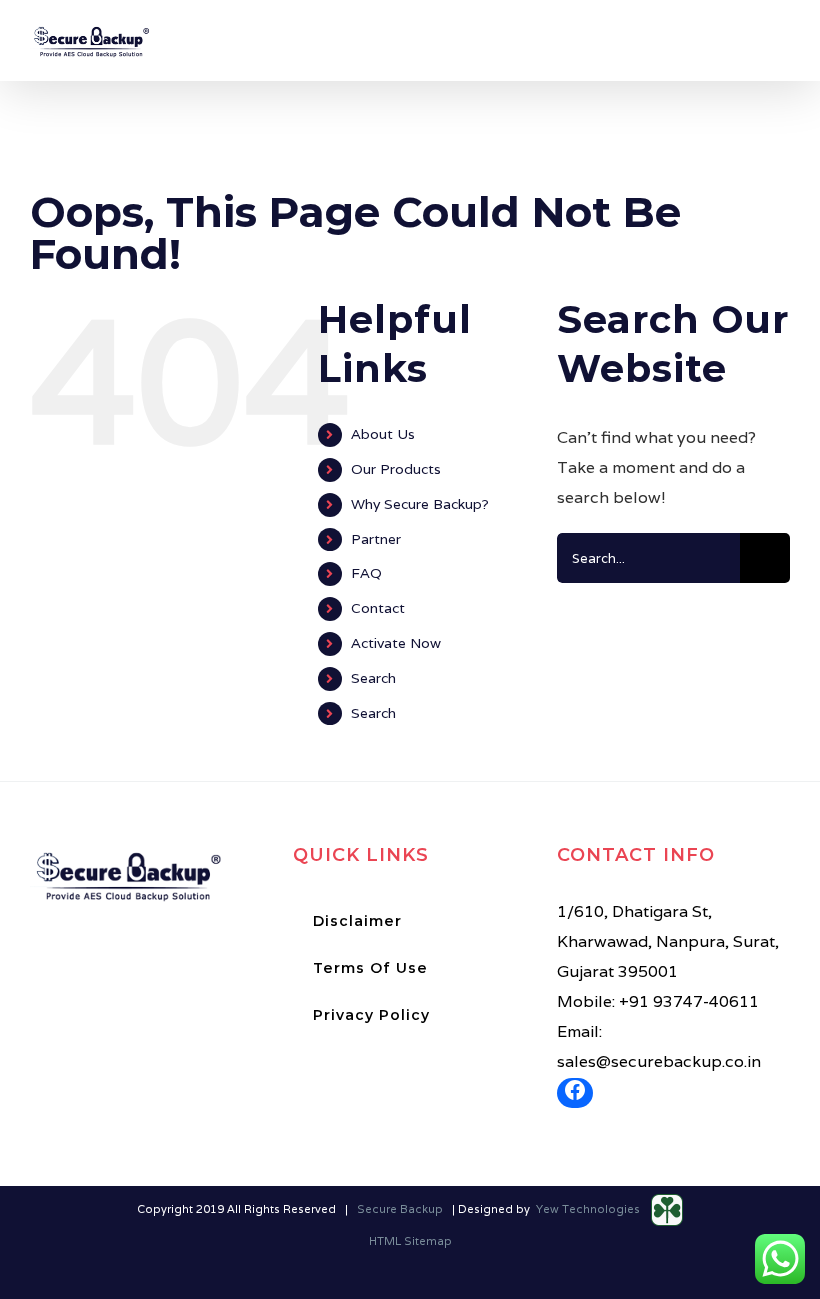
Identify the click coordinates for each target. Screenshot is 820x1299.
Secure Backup (400, 1209)
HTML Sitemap (410, 1241)
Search (373, 678)
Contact (378, 608)
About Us (383, 434)
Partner (376, 539)
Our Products (396, 469)
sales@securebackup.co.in (659, 1061)
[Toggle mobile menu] (782, 47)
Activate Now (396, 643)
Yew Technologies (589, 1209)
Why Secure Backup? (420, 504)
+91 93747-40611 (689, 1001)
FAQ (366, 573)
